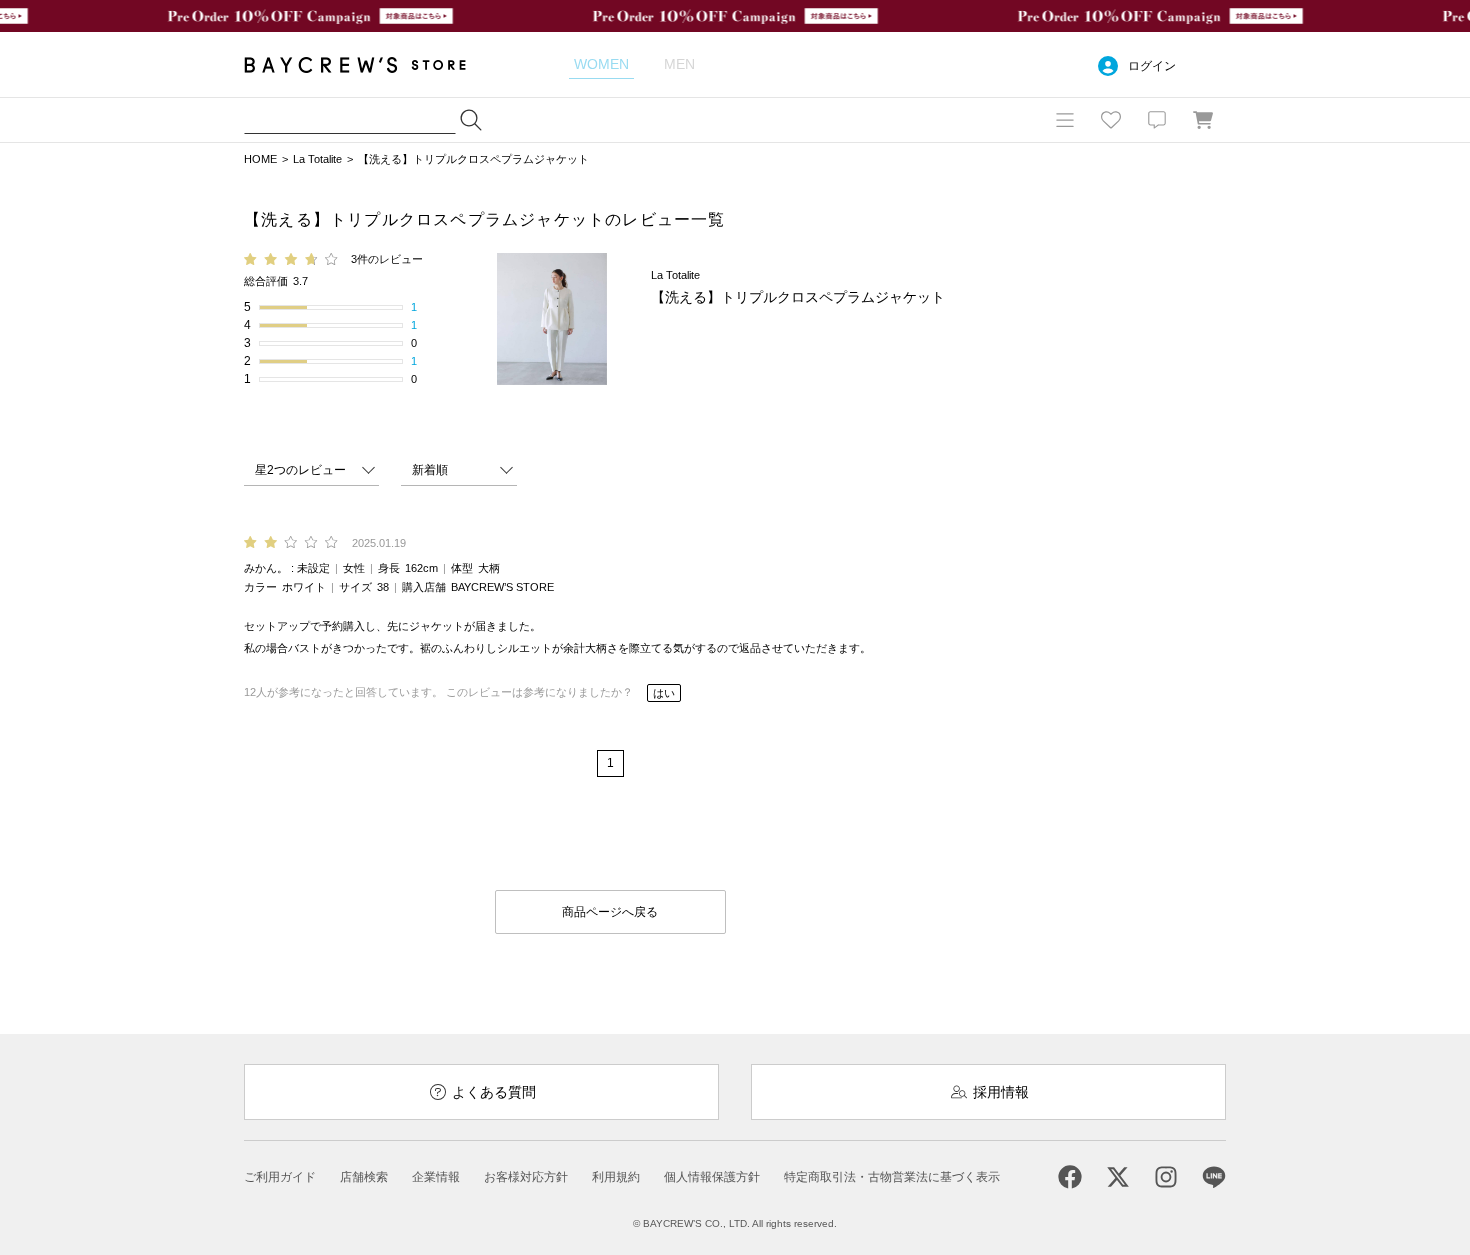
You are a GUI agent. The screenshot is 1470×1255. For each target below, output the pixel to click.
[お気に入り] (1111, 120)
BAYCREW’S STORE (369, 64)
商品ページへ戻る (610, 912)
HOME (260, 159)
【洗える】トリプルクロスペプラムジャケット (473, 159)
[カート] (1203, 120)
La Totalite (317, 159)
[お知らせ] (1157, 120)
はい (664, 693)
